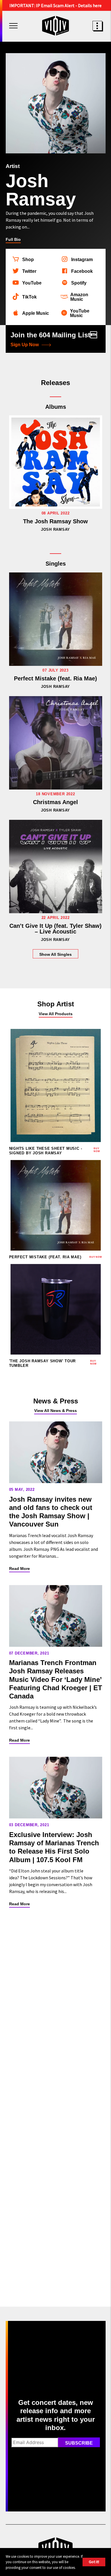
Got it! (94, 2562)
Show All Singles (55, 954)
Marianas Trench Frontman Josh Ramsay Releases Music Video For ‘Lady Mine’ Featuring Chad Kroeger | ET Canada (56, 1679)
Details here (90, 5)
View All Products (56, 1014)
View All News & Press (55, 1411)
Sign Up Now (25, 345)
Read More (19, 1569)
